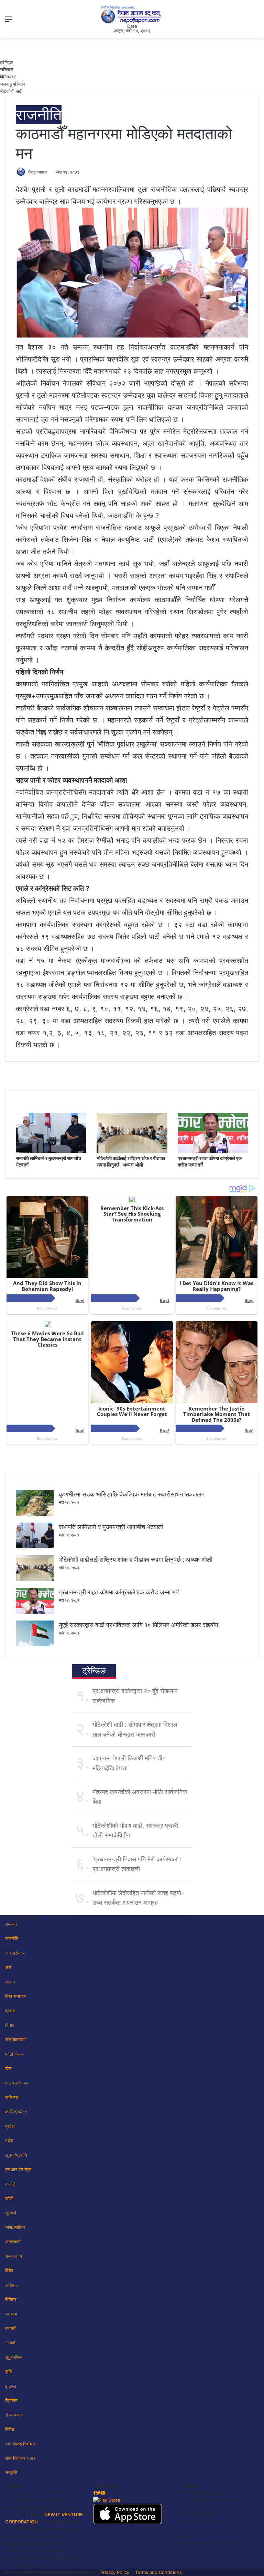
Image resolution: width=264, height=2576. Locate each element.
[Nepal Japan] (132, 14)
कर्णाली (11, 2184)
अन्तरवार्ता (13, 2242)
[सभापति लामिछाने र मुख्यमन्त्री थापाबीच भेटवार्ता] (51, 1151)
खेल (8, 2068)
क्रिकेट (11, 2400)
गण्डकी (11, 2343)
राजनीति (39, 115)
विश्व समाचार (15, 1996)
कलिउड (12, 2097)
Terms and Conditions (158, 2572)
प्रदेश (10, 2126)
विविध (10, 2429)
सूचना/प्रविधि (16, 2155)
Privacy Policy (115, 2572)
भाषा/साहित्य (15, 2227)
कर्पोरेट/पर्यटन (16, 2112)
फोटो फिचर (14, 2054)
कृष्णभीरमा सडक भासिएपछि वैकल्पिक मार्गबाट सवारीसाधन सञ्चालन (132, 1494)
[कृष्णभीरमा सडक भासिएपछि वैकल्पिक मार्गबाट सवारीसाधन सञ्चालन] (35, 1514)
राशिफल (7, 69)
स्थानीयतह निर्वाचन (20, 2444)
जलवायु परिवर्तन (13, 84)
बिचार (10, 2025)
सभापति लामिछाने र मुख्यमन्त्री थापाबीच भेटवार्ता (111, 1527)
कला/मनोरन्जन (17, 2083)
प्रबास (10, 2011)
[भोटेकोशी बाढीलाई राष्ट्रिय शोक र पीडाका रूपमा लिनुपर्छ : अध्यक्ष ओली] (132, 1151)
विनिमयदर (8, 77)
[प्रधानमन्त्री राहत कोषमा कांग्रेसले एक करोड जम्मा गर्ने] (213, 1151)
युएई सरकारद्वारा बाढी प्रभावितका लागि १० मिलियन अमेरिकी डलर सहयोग (138, 1625)
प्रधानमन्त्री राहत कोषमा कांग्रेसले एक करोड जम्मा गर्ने (119, 1592)
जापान (10, 1982)
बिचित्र (11, 2299)
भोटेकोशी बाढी (11, 91)
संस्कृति (11, 2473)
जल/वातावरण (16, 2039)
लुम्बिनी (11, 2213)
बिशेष (9, 2270)
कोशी (9, 2198)
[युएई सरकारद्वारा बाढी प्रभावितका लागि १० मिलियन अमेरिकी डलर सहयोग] (35, 1645)
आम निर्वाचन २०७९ (20, 2458)
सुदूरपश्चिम (14, 2357)
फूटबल (11, 2386)
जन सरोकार (15, 1953)
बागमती (11, 2328)
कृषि (8, 2372)
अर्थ (8, 1967)
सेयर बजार (14, 2415)
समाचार (11, 1924)
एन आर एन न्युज (18, 2169)
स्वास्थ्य (11, 2314)
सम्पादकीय (14, 2256)
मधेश (9, 2141)
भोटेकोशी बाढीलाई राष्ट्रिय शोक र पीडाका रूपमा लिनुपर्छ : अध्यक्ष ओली (136, 1560)
